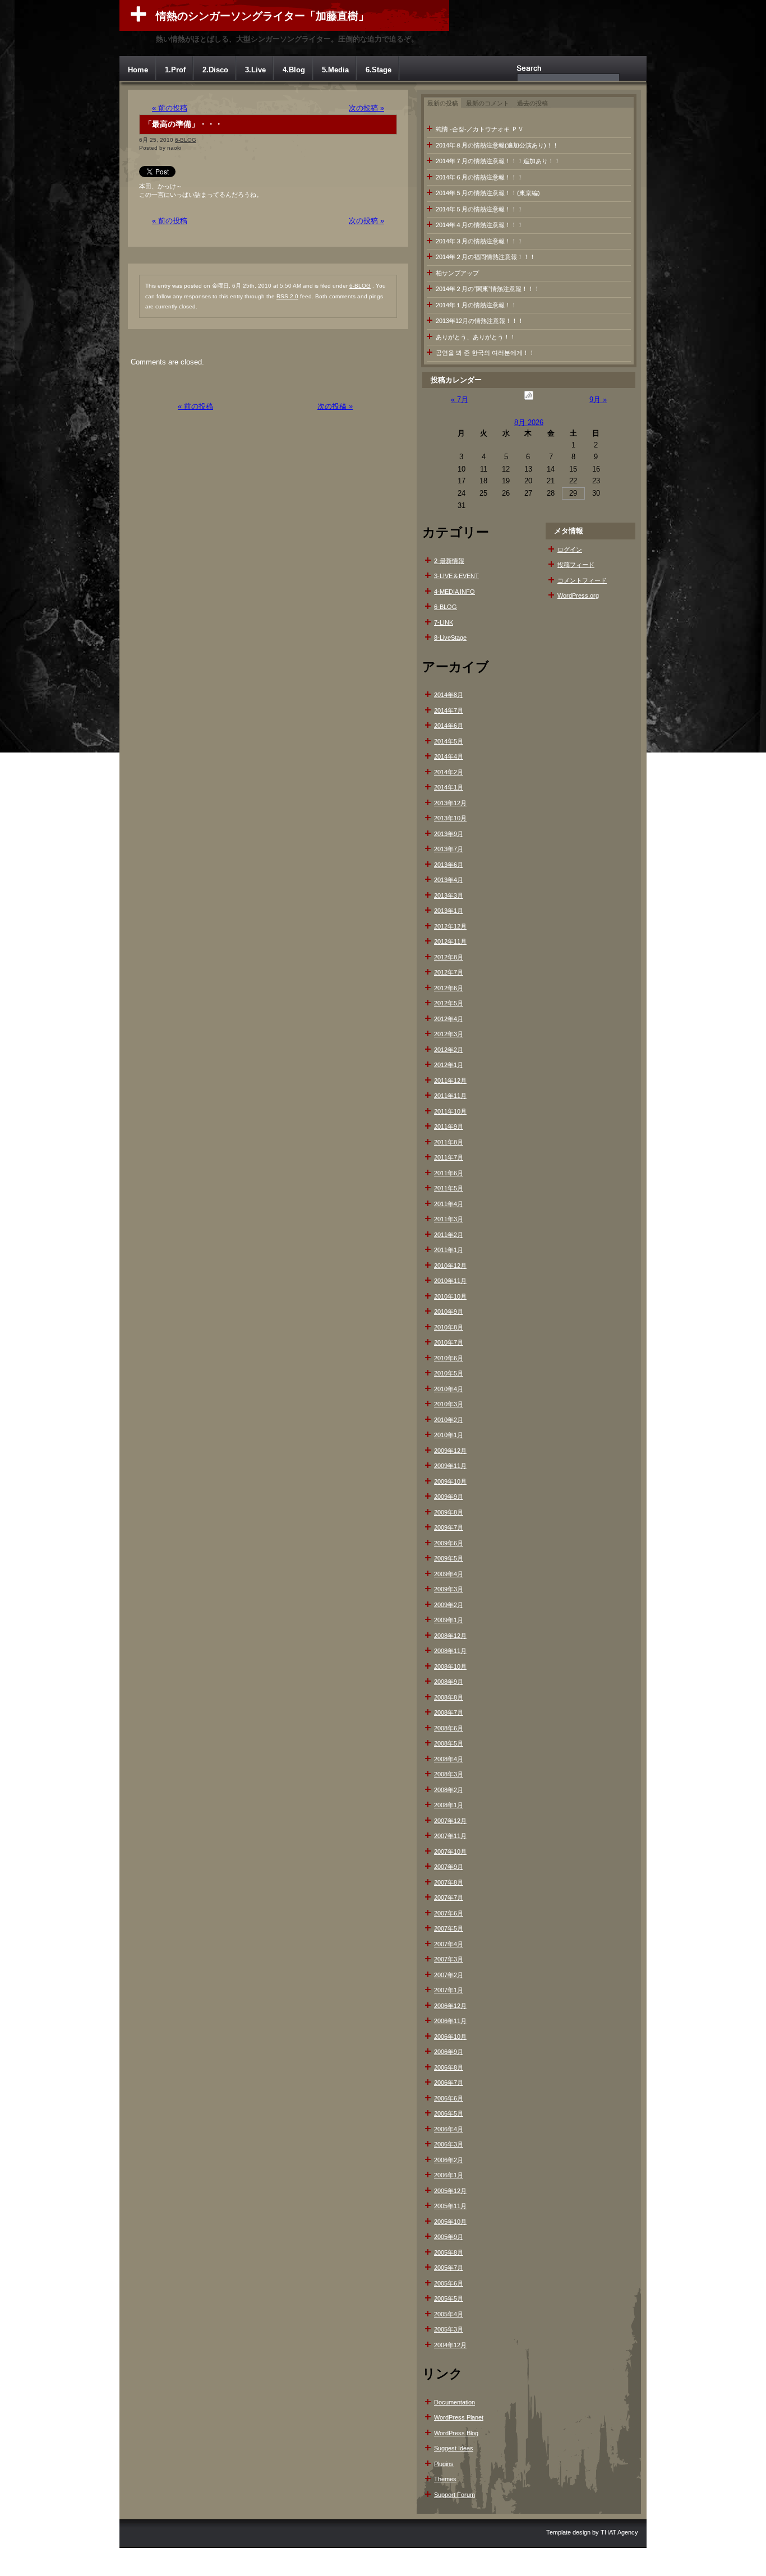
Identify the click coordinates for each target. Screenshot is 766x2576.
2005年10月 (450, 2222)
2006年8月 (449, 2067)
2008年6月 (449, 1728)
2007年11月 (450, 1836)
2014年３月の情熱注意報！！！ (479, 241)
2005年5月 (449, 2298)
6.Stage (379, 70)
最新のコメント (488, 103)
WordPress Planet (459, 2417)
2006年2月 (449, 2160)
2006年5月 (449, 2113)
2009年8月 (449, 1512)
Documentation (454, 2402)
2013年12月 (450, 803)
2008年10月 (450, 1666)
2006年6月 (449, 2098)
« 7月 (460, 400)
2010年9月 (449, 1312)
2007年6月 (449, 1913)
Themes (445, 2479)
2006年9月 (449, 2052)
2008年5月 (449, 1743)
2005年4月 (449, 2314)
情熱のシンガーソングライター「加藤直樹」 (262, 16)
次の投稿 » (366, 108)
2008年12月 (450, 1636)
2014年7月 (449, 710)
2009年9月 (449, 1497)
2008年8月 (449, 1697)
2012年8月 (449, 957)
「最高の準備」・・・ (183, 124)
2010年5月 (449, 1373)
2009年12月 (450, 1451)
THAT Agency (619, 2532)
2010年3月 (449, 1404)
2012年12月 (450, 926)
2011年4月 (449, 1204)
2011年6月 (449, 1173)
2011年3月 (449, 1219)
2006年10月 (450, 2037)
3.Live (255, 70)
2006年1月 (449, 2175)
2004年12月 (450, 2345)
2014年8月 (449, 695)
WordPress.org (578, 595)
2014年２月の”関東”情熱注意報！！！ (488, 289)
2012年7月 (449, 972)
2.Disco (215, 70)
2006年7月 (449, 2083)
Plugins (444, 2464)
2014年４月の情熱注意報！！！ (479, 225)
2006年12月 (450, 2006)
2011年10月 (450, 1111)
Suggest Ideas (454, 2448)
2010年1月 (449, 1435)
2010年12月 (450, 1266)
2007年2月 (449, 1975)
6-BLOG (186, 140)
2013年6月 (449, 865)
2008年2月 (449, 1790)
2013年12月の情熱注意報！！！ (480, 321)
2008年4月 (449, 1759)
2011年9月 (449, 1127)
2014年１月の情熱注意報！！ (476, 305)
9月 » (598, 400)
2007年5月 (449, 1928)
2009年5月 (449, 1558)
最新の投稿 (443, 103)
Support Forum (454, 2495)
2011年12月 (450, 1081)
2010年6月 (449, 1358)
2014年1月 (449, 787)
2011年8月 (449, 1142)
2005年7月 (449, 2268)
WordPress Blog (456, 2433)
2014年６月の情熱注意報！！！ (479, 177)
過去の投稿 (532, 103)
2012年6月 (449, 988)
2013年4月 (449, 880)
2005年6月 (449, 2283)
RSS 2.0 (287, 296)
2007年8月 (449, 1882)
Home (138, 70)
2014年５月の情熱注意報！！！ (479, 209)
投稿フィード (576, 565)
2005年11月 (450, 2206)
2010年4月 (449, 1389)
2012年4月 (449, 1019)
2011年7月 (449, 1157)
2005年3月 (449, 2329)
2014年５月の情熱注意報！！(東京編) (488, 193)
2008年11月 (450, 1651)
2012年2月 (449, 1050)
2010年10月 (450, 1296)
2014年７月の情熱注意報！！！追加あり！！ (498, 161)
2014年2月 (449, 772)
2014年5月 (449, 741)
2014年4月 (449, 756)
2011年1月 (449, 1250)
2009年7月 (449, 1527)
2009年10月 (450, 1481)
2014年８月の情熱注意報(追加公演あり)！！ (497, 145)
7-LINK (444, 622)
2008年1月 (449, 1805)
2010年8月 (449, 1327)
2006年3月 (449, 2144)
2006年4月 (449, 2129)
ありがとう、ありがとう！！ (476, 337)
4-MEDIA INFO (454, 592)
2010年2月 (449, 1420)
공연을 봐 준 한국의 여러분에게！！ (485, 353)
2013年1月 (449, 911)
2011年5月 (449, 1188)
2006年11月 (450, 2021)
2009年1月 (449, 1620)
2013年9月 (449, 834)
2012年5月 (449, 1003)
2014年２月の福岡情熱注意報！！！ (486, 257)
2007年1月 (449, 1990)
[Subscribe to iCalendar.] (529, 400)
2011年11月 (450, 1096)
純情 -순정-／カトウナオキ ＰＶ (480, 129)
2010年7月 (449, 1342)
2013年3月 (449, 895)
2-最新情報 (449, 561)
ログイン (570, 550)
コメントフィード (582, 580)
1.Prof (175, 70)
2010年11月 (450, 1281)
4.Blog (294, 70)
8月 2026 (529, 423)
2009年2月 (449, 1605)
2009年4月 (449, 1574)
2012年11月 (450, 941)
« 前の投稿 (170, 108)
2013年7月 (449, 849)
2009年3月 (449, 1589)
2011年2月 (449, 1235)
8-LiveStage (450, 638)
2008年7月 (449, 1712)
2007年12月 (450, 1821)
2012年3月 (449, 1034)
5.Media (335, 70)
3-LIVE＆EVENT (456, 576)
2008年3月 (449, 1774)
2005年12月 (450, 2191)
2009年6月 (449, 1543)
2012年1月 (449, 1065)
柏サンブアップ (457, 273)
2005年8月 (449, 2252)
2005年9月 (449, 2237)
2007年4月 (449, 1944)
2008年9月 (449, 1682)
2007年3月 (449, 1959)
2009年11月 (450, 1466)
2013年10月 (450, 818)
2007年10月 (450, 1852)
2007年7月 (449, 1898)
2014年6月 (449, 726)
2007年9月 (449, 1867)
